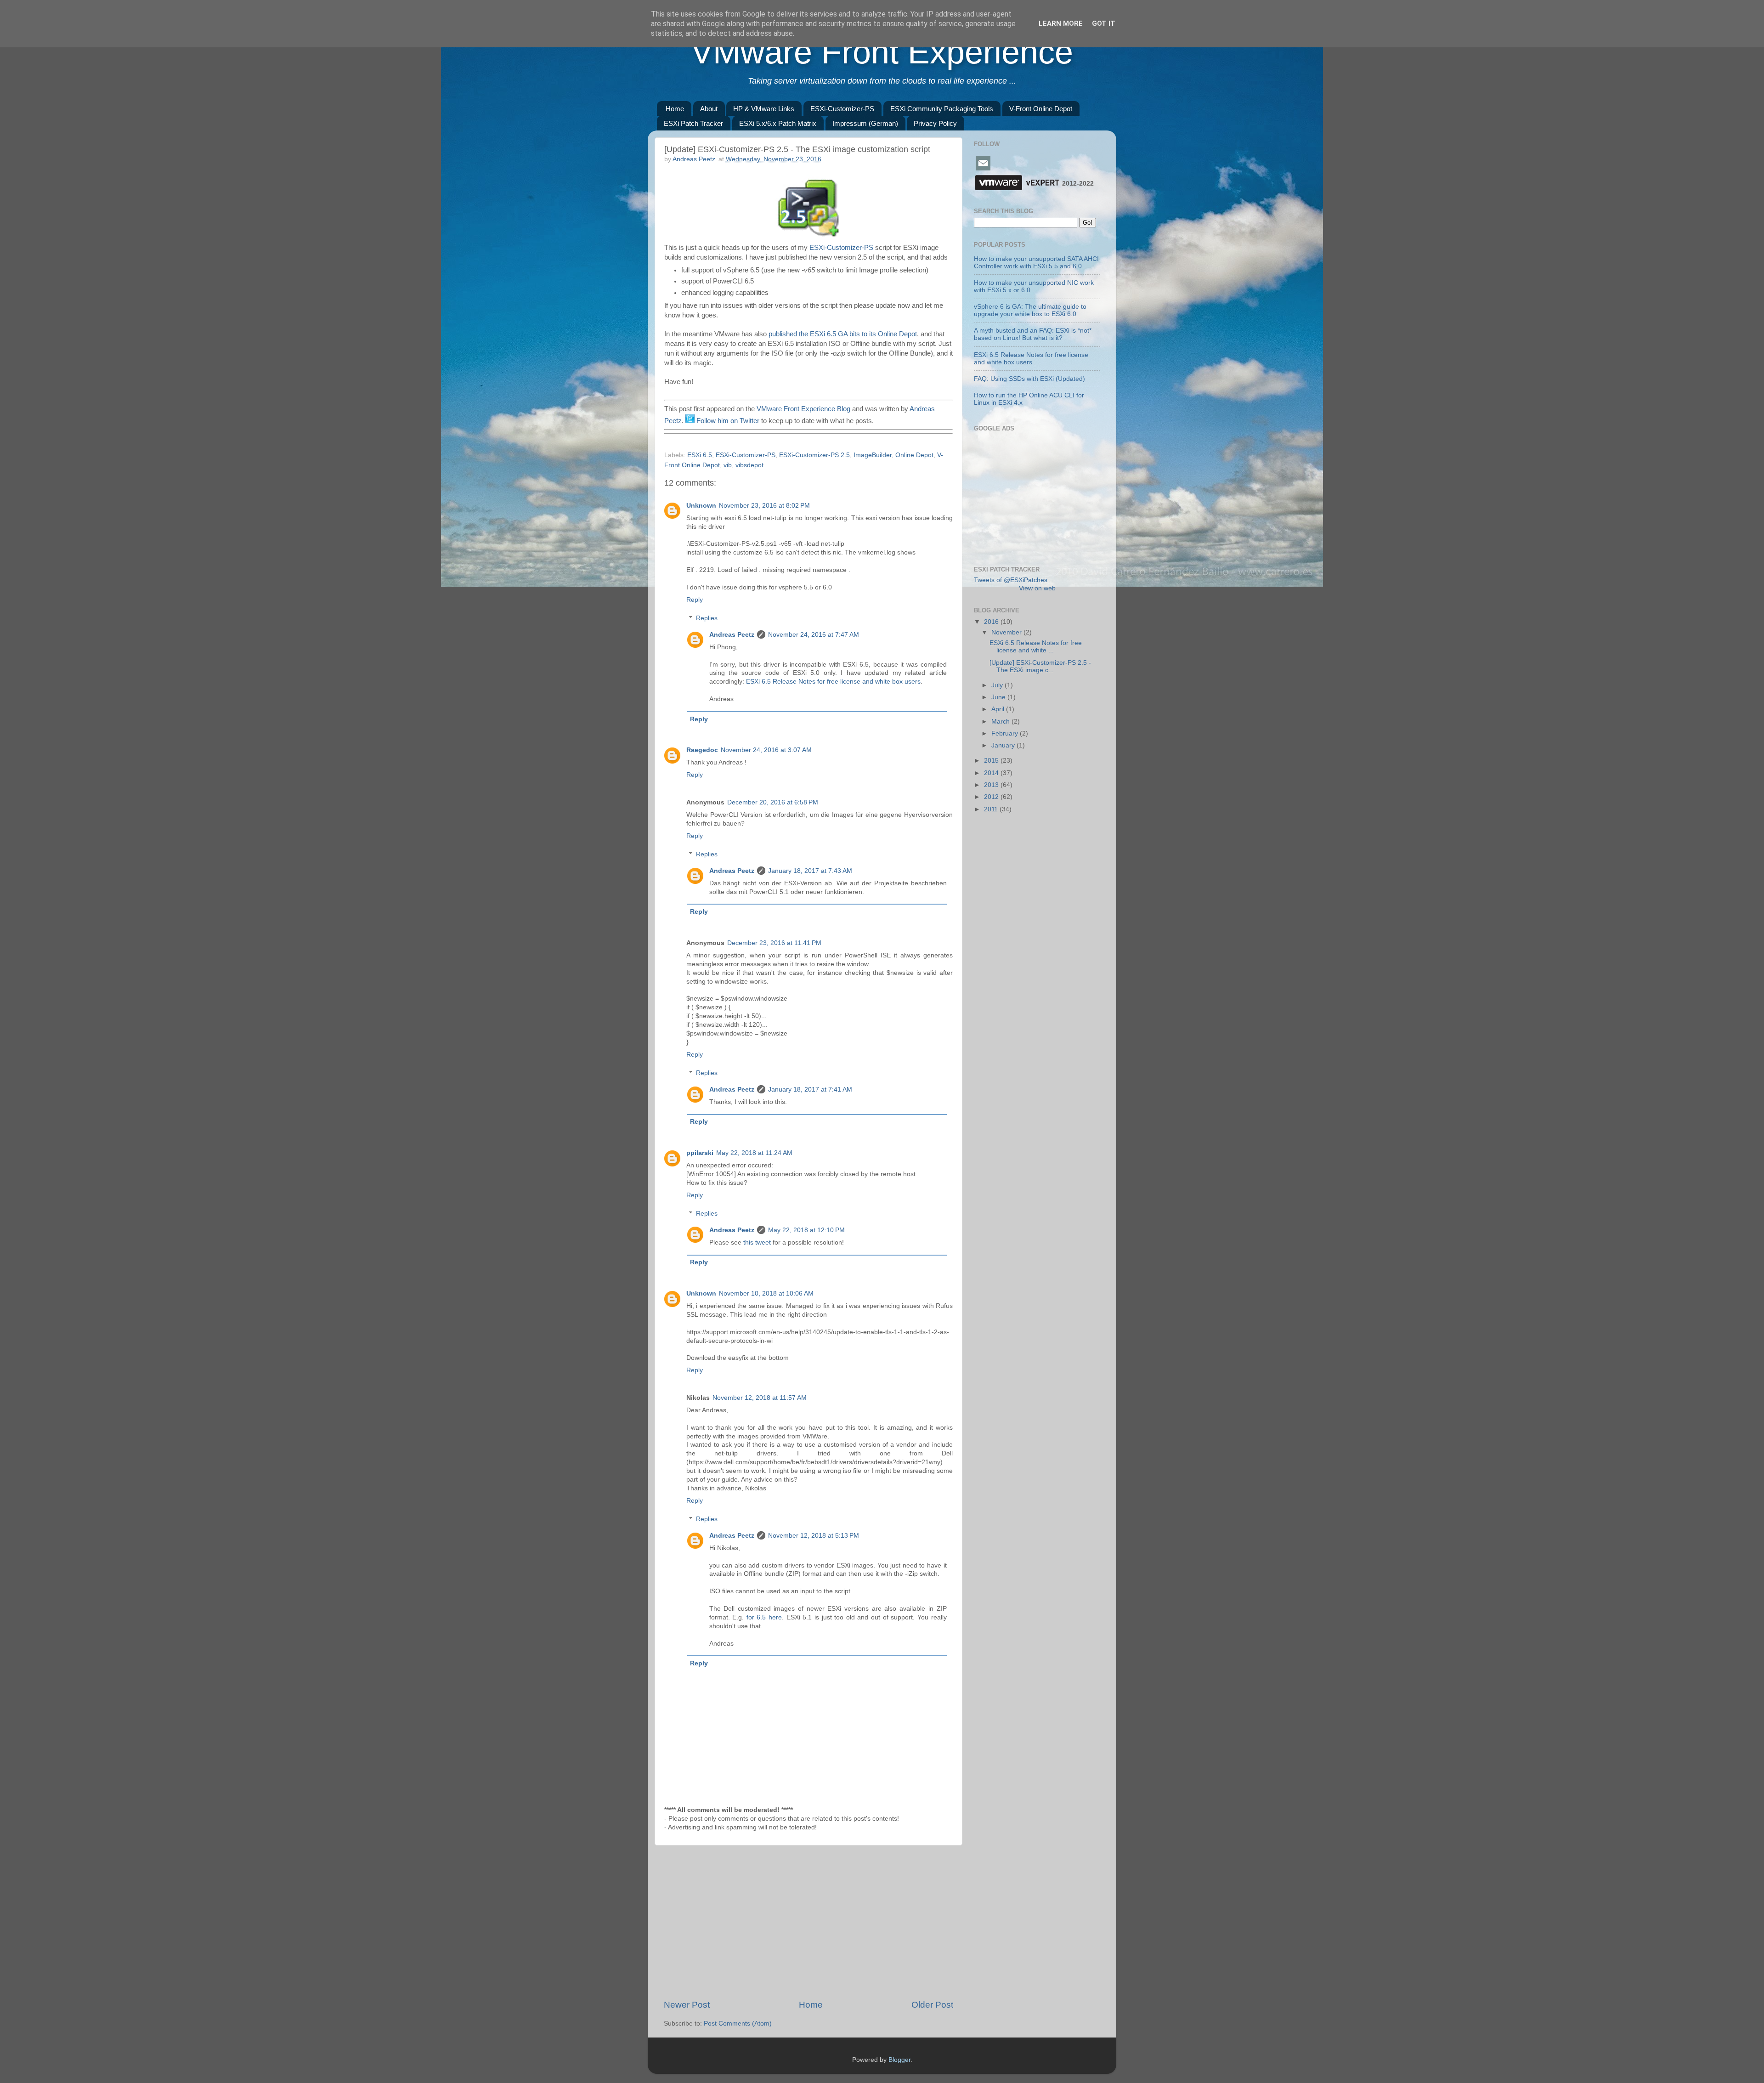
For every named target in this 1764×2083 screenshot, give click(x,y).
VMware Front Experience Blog (803, 409)
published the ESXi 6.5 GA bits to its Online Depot (843, 334)
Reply (695, 600)
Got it (1104, 23)
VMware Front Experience (882, 52)
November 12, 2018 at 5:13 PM (814, 1536)
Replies (707, 618)
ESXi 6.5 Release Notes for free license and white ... (1036, 647)
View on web (1037, 588)
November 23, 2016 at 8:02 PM (764, 506)
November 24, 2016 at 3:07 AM (766, 750)
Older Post (932, 2005)
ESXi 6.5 (700, 455)
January (1004, 745)
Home (675, 109)
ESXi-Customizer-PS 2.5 (814, 455)
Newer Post (687, 2005)
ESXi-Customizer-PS (842, 109)
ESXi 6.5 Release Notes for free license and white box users (833, 682)
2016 (992, 622)
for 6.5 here (764, 1617)
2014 (992, 773)
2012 (992, 797)
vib (728, 465)
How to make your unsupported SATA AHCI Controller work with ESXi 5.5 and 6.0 (1036, 263)
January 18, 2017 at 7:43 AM (810, 871)
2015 (992, 761)
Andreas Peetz (732, 635)
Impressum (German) (865, 123)
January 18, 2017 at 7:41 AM (810, 1090)
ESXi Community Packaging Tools (942, 109)
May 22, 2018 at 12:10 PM (806, 1230)
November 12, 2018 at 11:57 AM (760, 1398)
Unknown (701, 506)
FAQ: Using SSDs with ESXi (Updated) (1029, 379)
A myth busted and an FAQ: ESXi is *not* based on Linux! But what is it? (1033, 334)
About (709, 109)
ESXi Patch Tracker (693, 123)
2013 (992, 785)
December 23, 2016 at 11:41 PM (774, 943)
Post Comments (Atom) (738, 2024)
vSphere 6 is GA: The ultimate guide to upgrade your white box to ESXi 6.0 (1030, 310)
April (999, 709)
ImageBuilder (873, 455)
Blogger (899, 2060)
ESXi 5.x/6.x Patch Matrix (778, 123)
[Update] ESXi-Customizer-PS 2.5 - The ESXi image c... (1040, 666)
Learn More (1061, 23)
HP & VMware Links (764, 109)
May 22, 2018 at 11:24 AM (754, 1153)
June (999, 697)
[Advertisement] (808, 1922)
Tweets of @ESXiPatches (1011, 580)
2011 (992, 809)
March (1001, 722)
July (998, 685)
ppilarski (700, 1153)
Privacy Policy (935, 123)
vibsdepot (749, 465)
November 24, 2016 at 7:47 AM (814, 635)
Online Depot (914, 455)
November (1007, 632)
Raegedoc (702, 750)
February (1006, 733)
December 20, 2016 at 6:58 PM (773, 802)
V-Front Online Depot (1041, 109)
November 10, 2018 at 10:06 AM (766, 1293)
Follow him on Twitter (727, 421)
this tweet (757, 1242)
